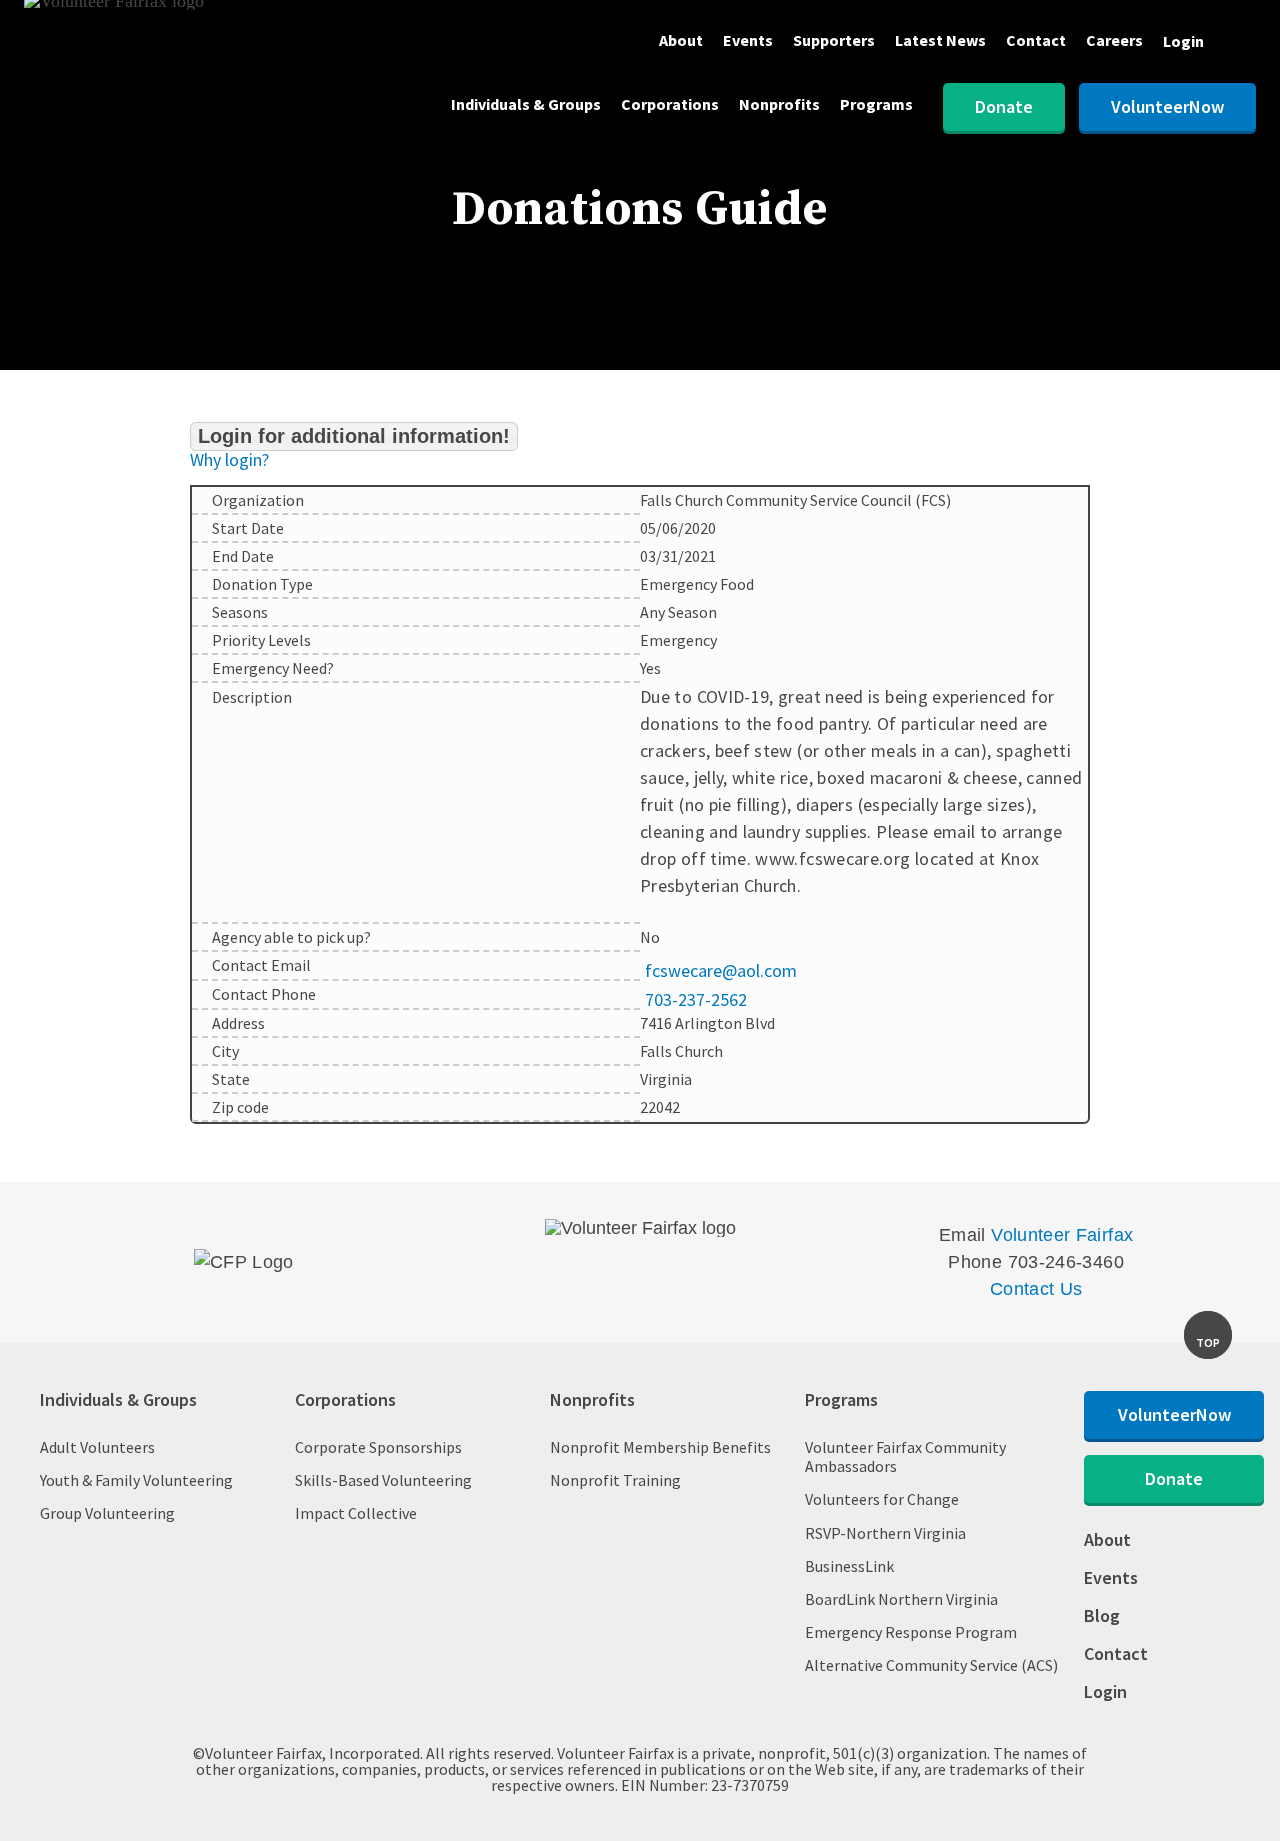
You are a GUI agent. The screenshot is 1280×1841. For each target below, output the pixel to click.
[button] (354, 436)
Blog (1102, 1617)
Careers (1114, 41)
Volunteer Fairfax (1062, 1235)
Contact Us (1036, 1289)
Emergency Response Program (911, 1632)
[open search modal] (1240, 43)
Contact (1036, 41)
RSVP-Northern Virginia (885, 1533)
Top (1208, 1342)
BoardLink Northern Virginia (901, 1599)
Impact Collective (356, 1513)
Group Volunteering (107, 1513)
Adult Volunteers (97, 1447)
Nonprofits (779, 105)
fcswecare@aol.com (721, 971)
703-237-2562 (696, 999)
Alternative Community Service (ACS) (931, 1665)
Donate (1004, 106)
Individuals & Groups (526, 105)
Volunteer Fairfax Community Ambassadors (905, 1457)
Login (1183, 41)
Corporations (670, 105)
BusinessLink (849, 1566)
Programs (876, 105)
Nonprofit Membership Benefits (660, 1447)
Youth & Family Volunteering (136, 1480)
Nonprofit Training (615, 1480)
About (681, 41)
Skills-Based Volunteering (383, 1480)
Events (748, 41)
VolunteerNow (1167, 106)
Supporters (834, 41)
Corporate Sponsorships (378, 1447)
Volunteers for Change (882, 1499)
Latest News (940, 41)
